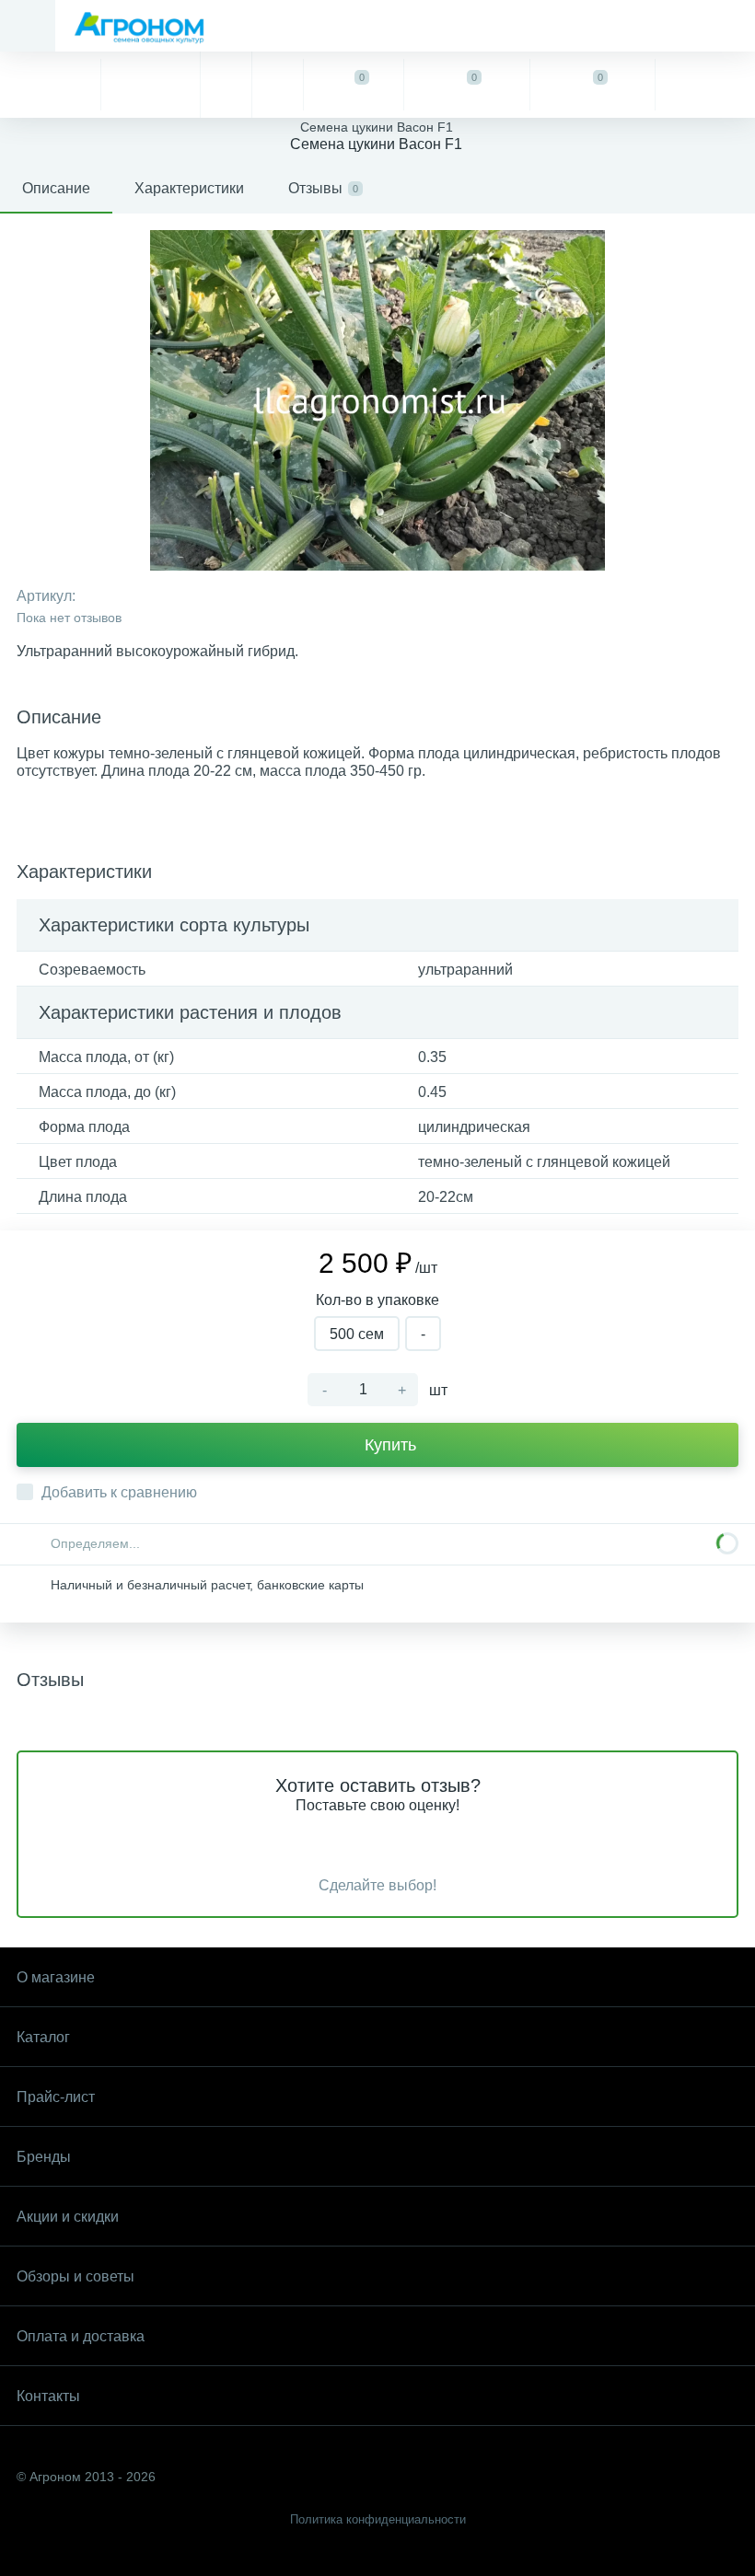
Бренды (44, 2157)
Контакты (48, 2396)
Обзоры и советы (75, 2276)
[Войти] (705, 85)
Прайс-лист (56, 2097)
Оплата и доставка (81, 2336)
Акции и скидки (68, 2217)
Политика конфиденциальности (378, 2519)
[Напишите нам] (277, 85)
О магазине (56, 1977)
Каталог (43, 2037)
